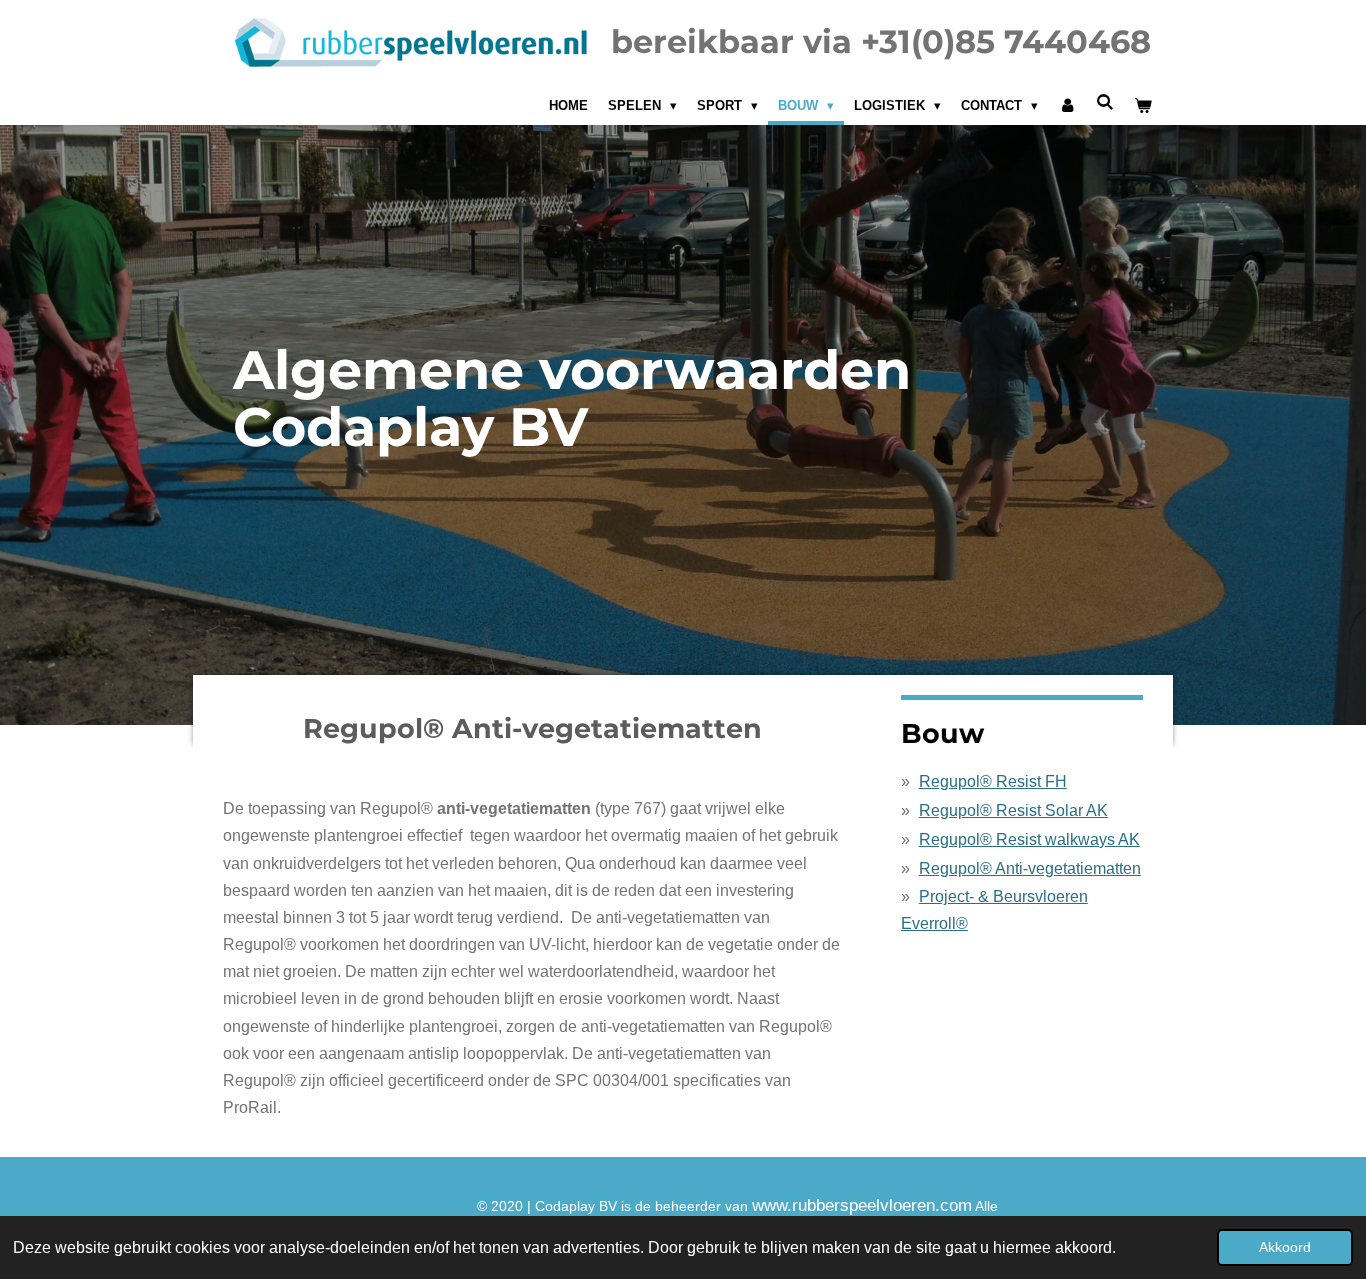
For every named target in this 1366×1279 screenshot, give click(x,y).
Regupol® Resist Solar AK (1013, 810)
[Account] (1067, 106)
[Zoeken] (1106, 102)
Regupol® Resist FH (993, 781)
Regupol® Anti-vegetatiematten (1030, 868)
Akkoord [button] (1285, 1247)
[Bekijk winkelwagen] (1144, 106)
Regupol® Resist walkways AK (1029, 839)
